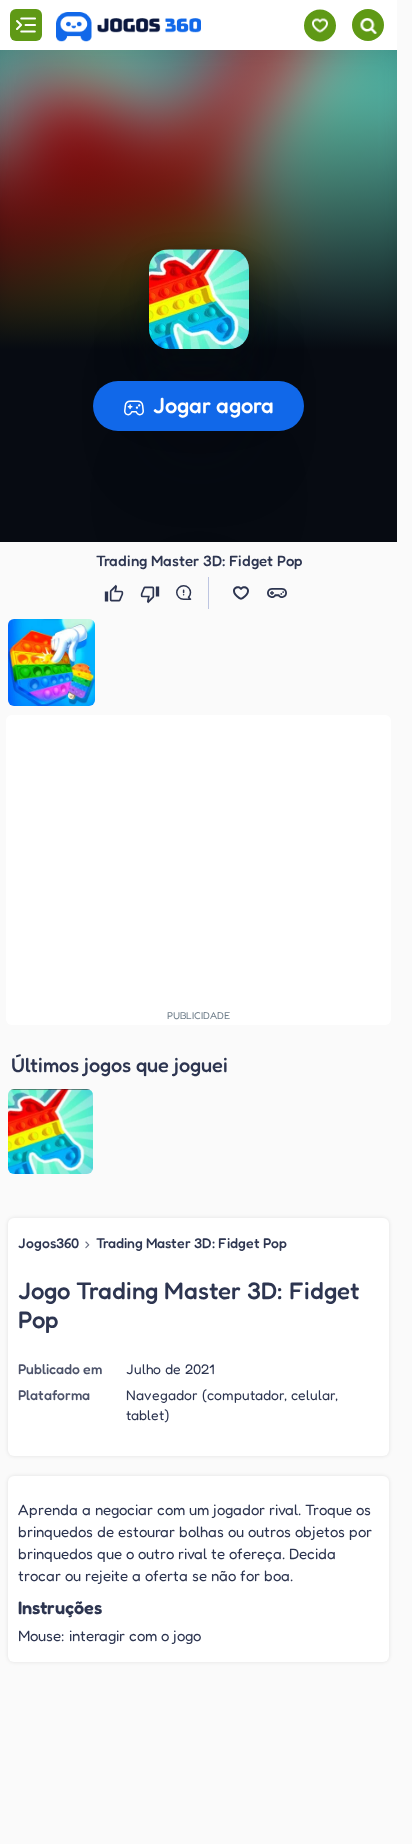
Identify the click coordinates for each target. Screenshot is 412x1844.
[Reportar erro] (188, 593)
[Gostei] (116, 593)
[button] (241, 593)
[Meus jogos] (319, 25)
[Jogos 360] (128, 27)
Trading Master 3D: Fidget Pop (191, 1242)
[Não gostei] (152, 593)
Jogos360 (48, 1242)
